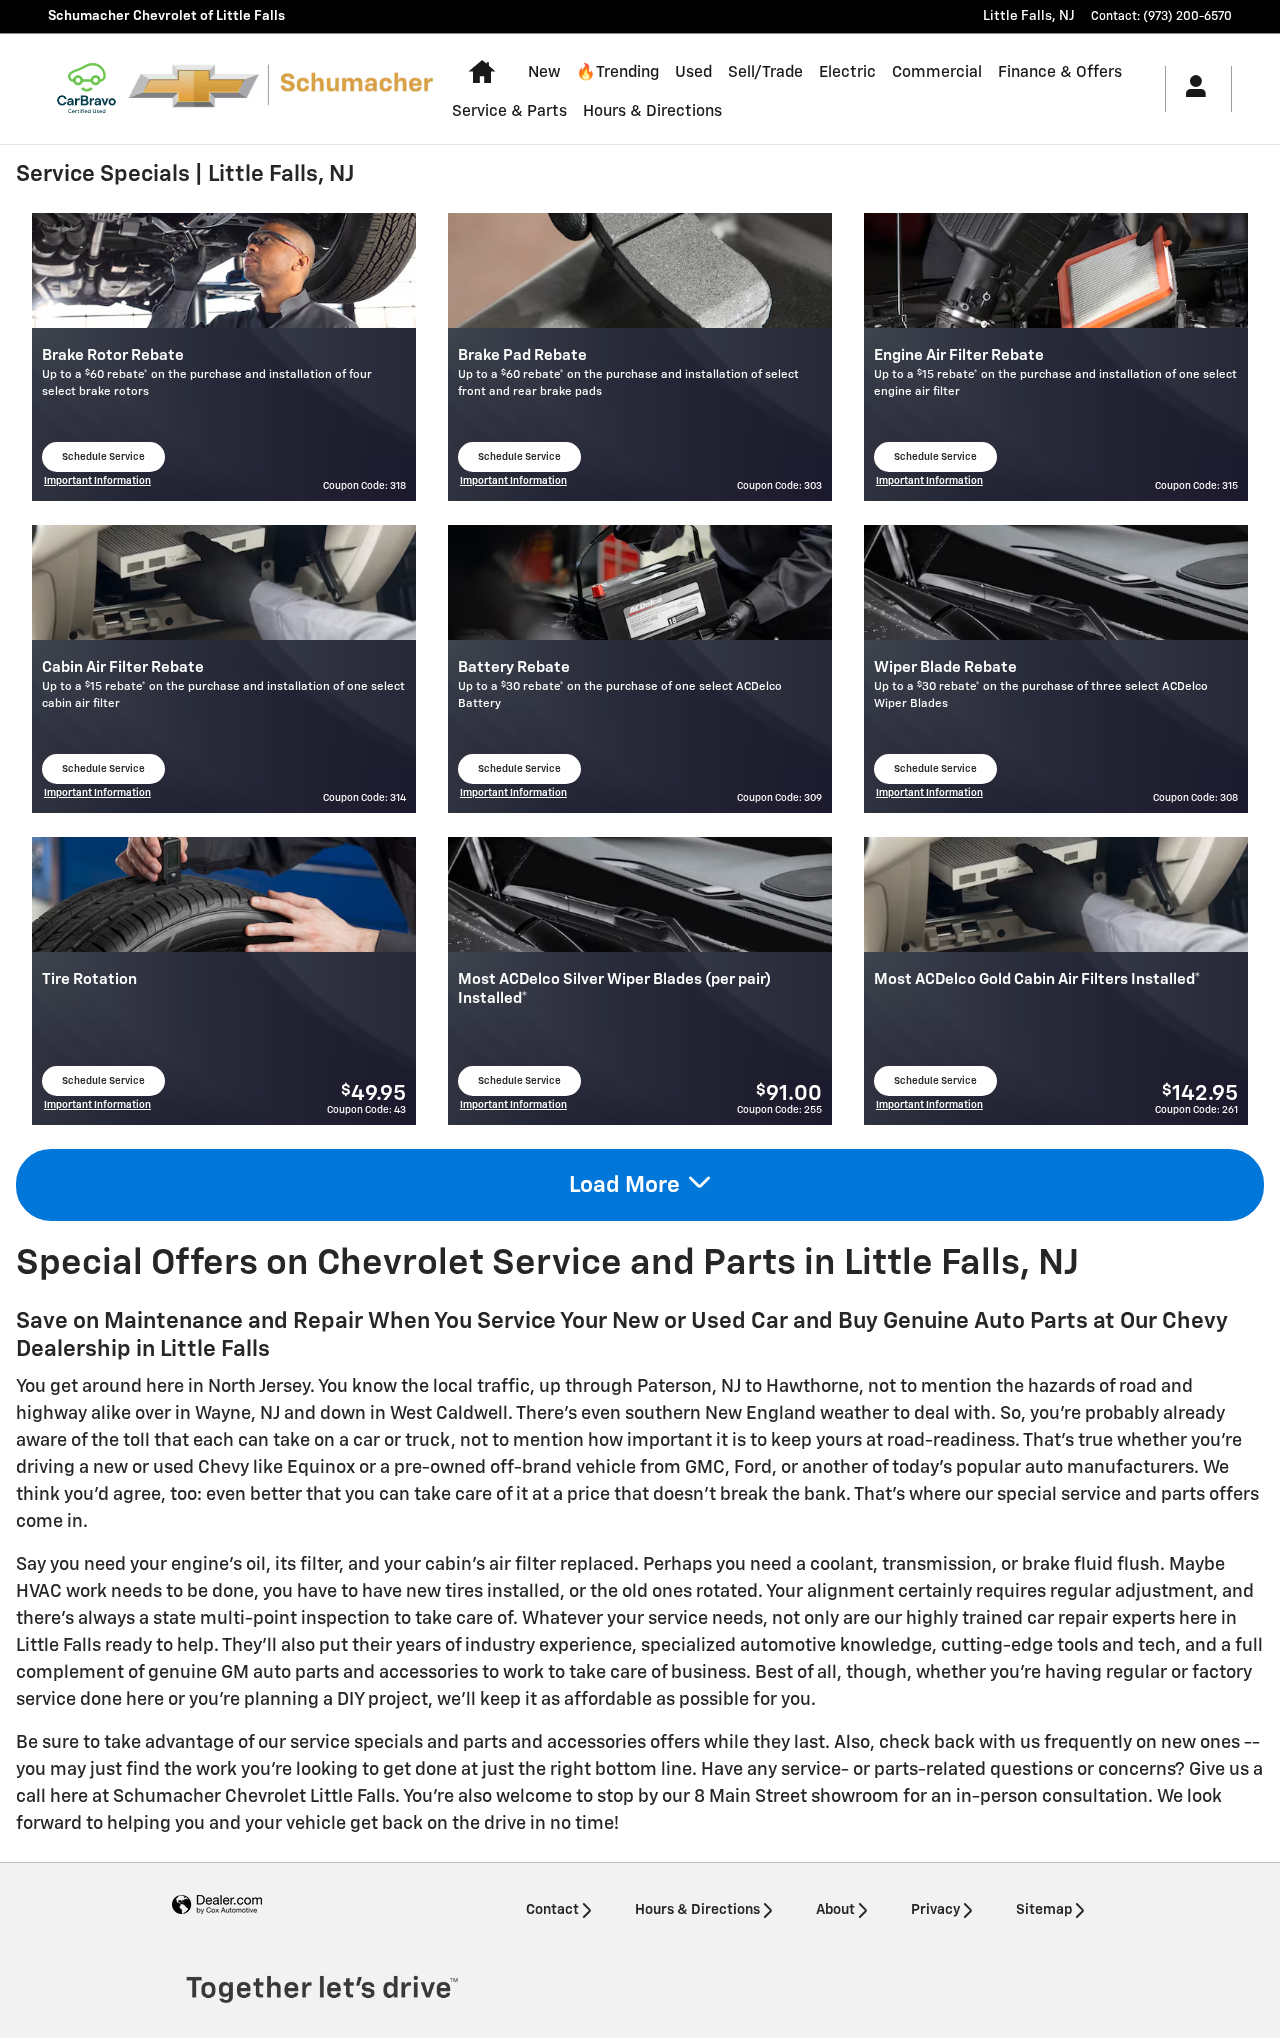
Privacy (935, 1910)
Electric (847, 72)
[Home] (86, 89)
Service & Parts (509, 111)
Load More (624, 1185)
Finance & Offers (1060, 72)
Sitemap (1044, 1910)
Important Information (98, 483)
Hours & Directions (652, 111)
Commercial (937, 72)
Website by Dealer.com (217, 1905)
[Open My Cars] (1190, 89)
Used (693, 72)
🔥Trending (617, 72)
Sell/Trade (765, 72)
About (835, 1910)
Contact (552, 1910)
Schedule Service (110, 462)
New (544, 72)
